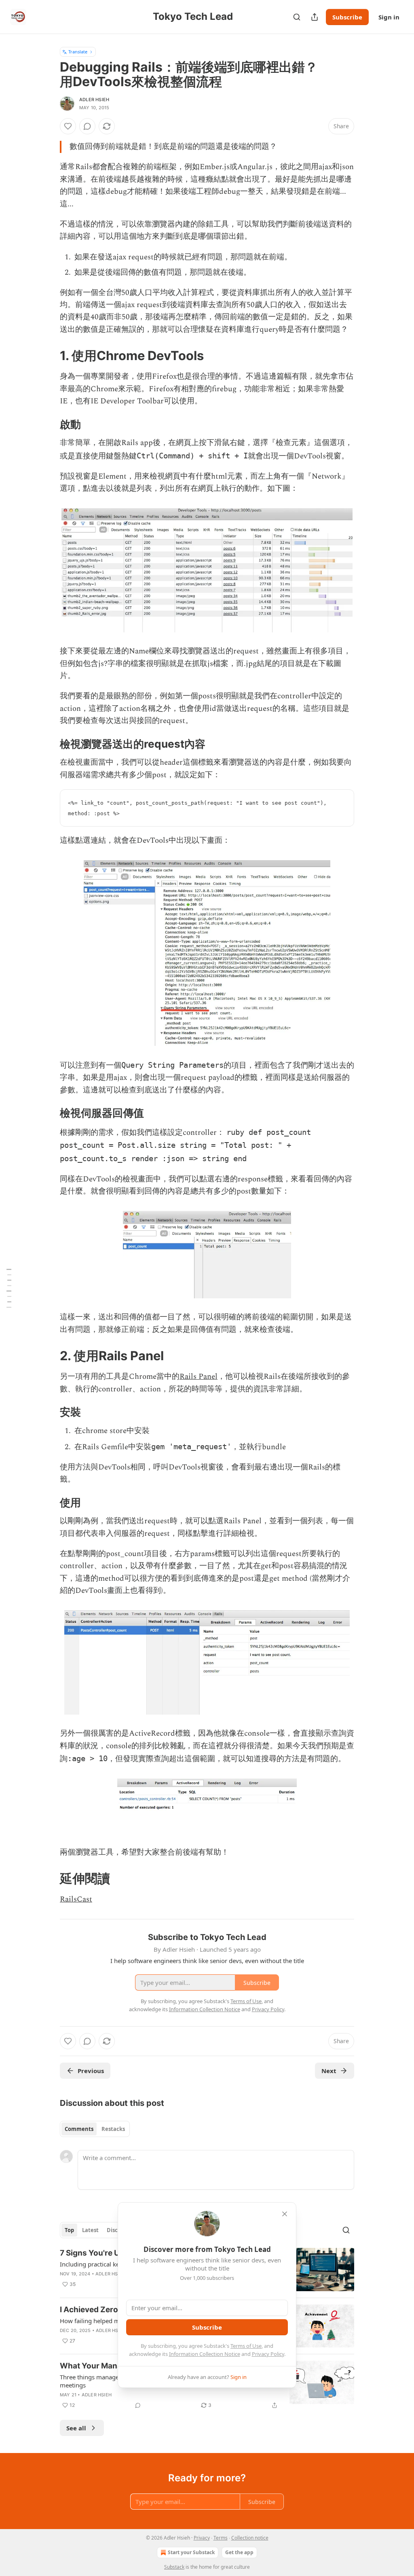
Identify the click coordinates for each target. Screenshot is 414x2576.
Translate (78, 52)
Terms (221, 2538)
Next (329, 2071)
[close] (285, 2214)
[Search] (297, 17)
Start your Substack (191, 2552)
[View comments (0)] (87, 126)
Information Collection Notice (205, 2354)
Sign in (389, 17)
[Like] (68, 126)
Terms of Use (246, 2346)
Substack (174, 2567)
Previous (91, 2071)
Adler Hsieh (94, 100)
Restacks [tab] (113, 2129)
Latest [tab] (90, 2230)
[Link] (49, 356)
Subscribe (347, 17)
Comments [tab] (79, 2129)
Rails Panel (199, 1377)
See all (76, 2428)
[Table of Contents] (9, 1288)
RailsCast (76, 1899)
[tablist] (95, 2129)
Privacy (202, 2538)
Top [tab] (69, 2230)
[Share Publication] (315, 17)
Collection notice (250, 2538)
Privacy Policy (268, 2354)
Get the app (239, 2552)
